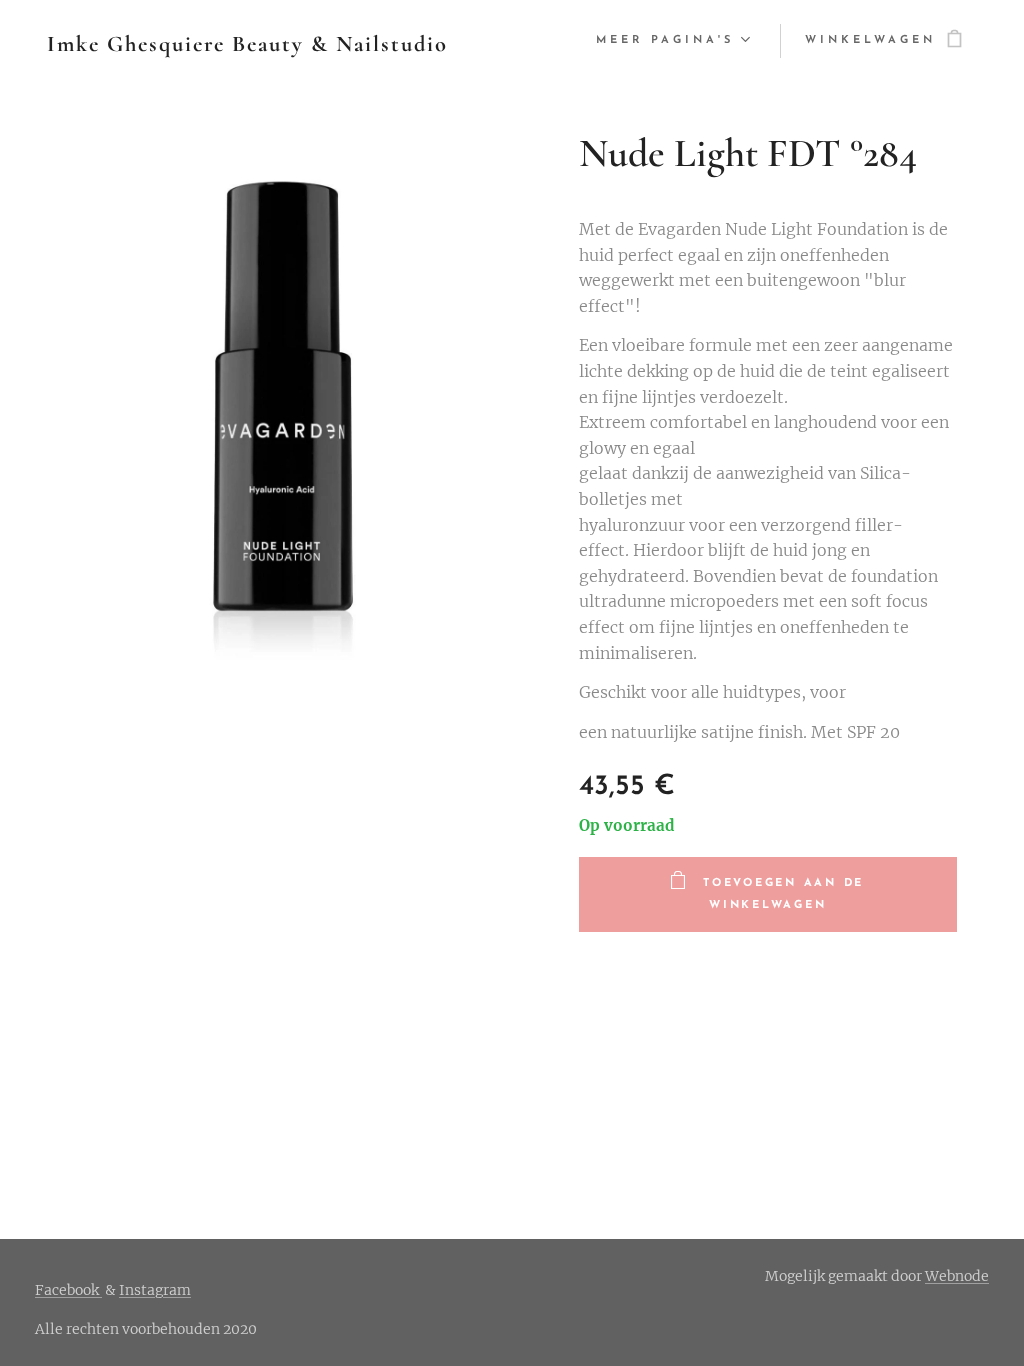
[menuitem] (670, 41)
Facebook (68, 1290)
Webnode (957, 1276)
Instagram (155, 1290)
